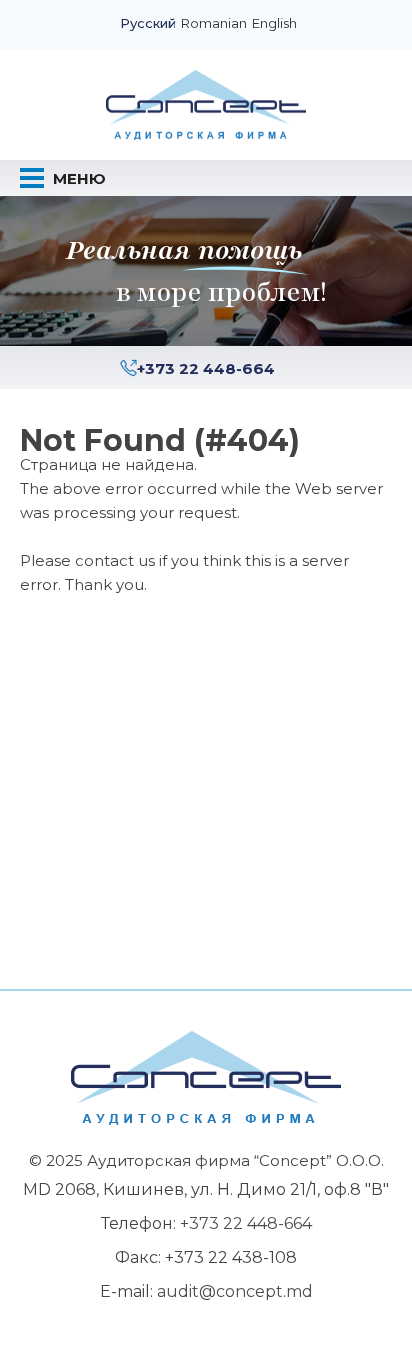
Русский (148, 24)
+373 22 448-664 (206, 368)
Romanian (214, 24)
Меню (77, 178)
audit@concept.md (235, 1291)
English (274, 24)
